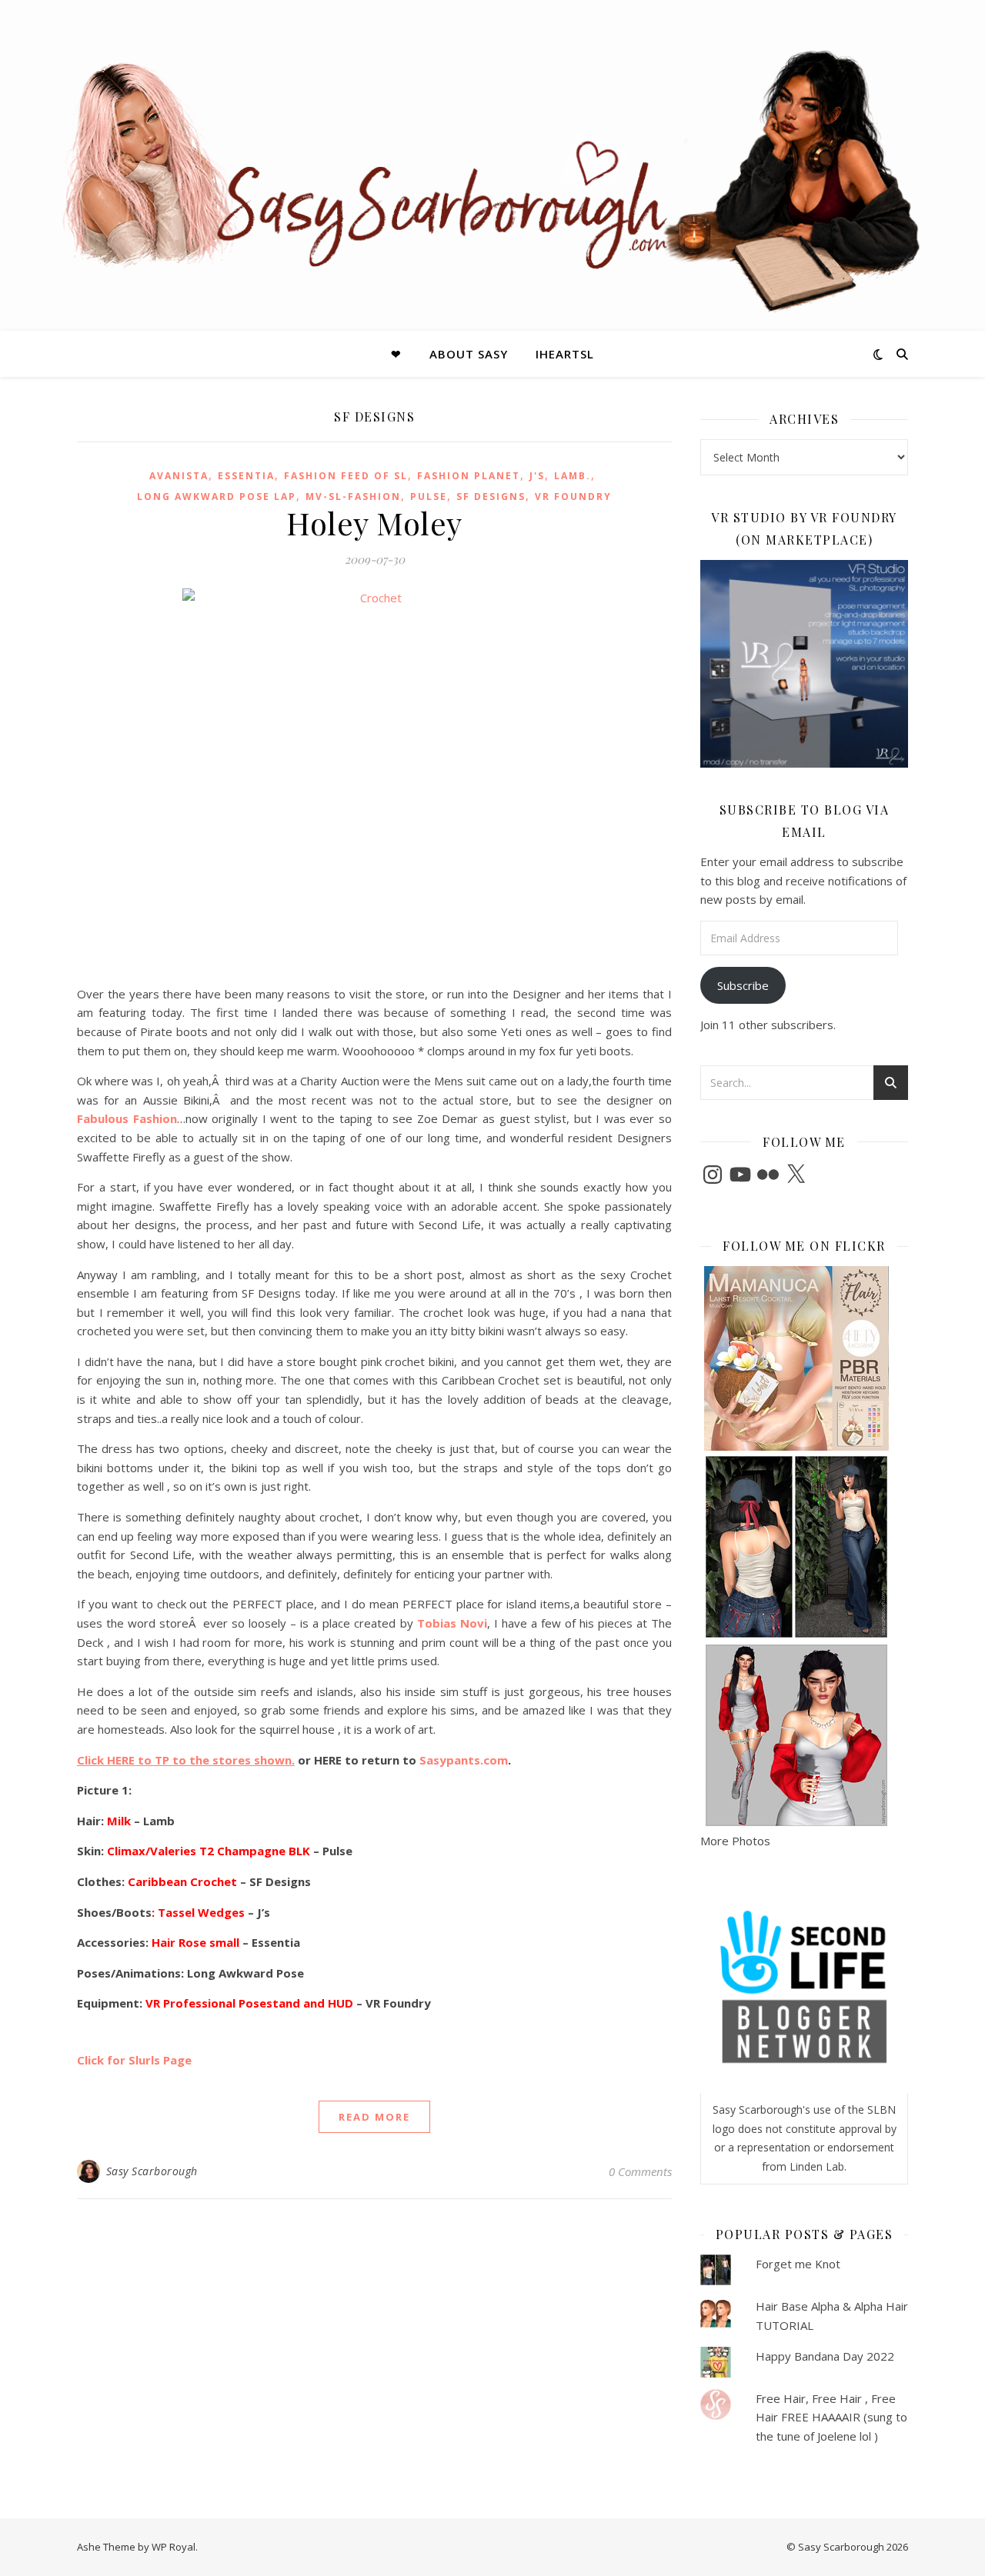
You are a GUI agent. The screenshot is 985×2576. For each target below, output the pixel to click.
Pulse (429, 497)
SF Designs (491, 497)
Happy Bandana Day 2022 (825, 2356)
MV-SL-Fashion (353, 497)
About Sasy (469, 354)
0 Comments (640, 2171)
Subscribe (743, 985)
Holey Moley (374, 523)
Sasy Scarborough (152, 2171)
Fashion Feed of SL (346, 476)
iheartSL (565, 354)
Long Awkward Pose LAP (217, 497)
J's (537, 476)
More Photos (735, 1841)
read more (374, 2117)
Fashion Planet (469, 476)
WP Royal (174, 2547)
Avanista (179, 476)
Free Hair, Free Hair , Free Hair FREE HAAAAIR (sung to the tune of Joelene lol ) (831, 2417)
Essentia (246, 476)
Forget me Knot (798, 2264)
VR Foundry (573, 497)
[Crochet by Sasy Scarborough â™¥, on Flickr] (374, 781)
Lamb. (573, 476)
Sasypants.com (464, 1760)
